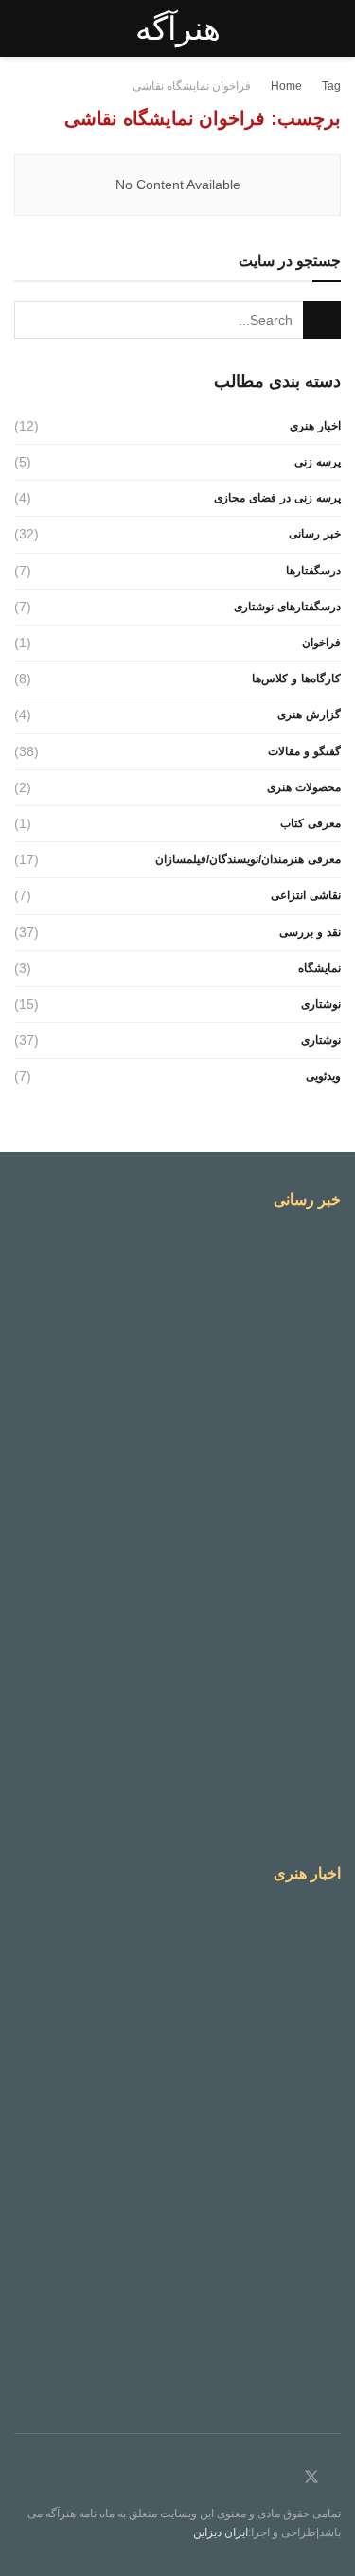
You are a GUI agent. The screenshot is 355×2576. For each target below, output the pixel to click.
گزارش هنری (309, 715)
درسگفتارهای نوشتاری (287, 607)
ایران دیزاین (221, 2532)
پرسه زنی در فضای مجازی (277, 498)
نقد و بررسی (310, 932)
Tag (331, 86)
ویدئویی (323, 1076)
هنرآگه (178, 28)
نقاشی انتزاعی (306, 895)
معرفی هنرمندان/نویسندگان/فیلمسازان (248, 859)
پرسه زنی (318, 462)
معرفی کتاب (311, 823)
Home (286, 86)
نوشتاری (321, 1004)
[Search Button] (322, 320)
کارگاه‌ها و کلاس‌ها (296, 679)
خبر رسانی (315, 534)
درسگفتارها (313, 571)
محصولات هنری (304, 787)
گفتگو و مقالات (304, 751)
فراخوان (321, 643)
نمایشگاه (319, 968)
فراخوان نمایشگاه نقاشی (192, 86)
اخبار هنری (315, 426)
